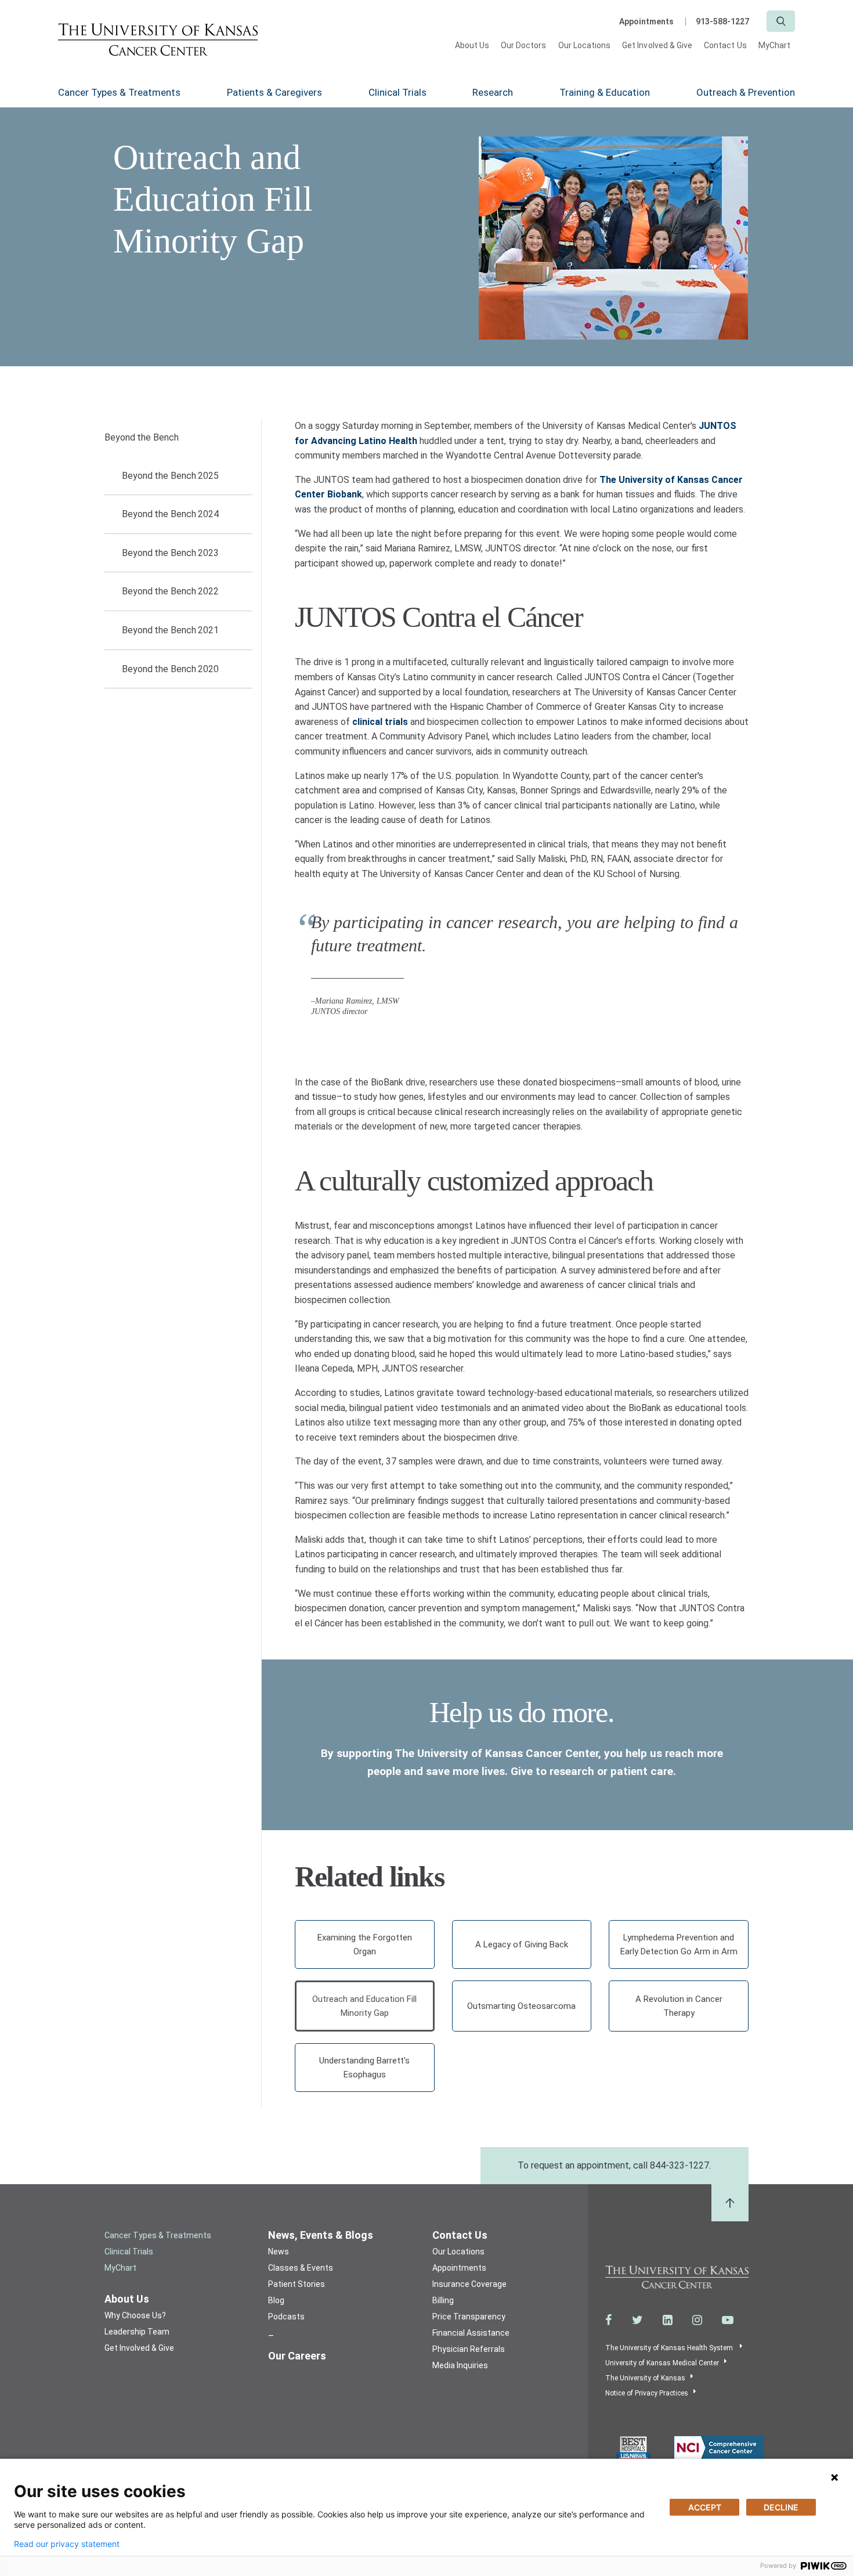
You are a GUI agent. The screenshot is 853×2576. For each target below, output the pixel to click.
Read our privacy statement (67, 2544)
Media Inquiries (460, 2365)
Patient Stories (297, 2284)
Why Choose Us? (135, 2315)
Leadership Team (137, 2332)
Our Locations (585, 45)
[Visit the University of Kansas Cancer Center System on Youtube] (728, 2320)
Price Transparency (469, 2317)
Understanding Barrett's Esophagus (364, 2068)
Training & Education (605, 92)
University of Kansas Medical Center (662, 2363)
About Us (472, 45)
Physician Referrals (469, 2349)
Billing (443, 2300)
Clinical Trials (397, 92)
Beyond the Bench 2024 (170, 514)
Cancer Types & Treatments (119, 92)
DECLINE (781, 2507)
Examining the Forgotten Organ (365, 1944)
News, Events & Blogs (321, 2235)
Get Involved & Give (657, 45)
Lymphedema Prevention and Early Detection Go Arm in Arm (679, 1944)
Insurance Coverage (469, 2284)
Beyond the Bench (141, 437)
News (279, 2252)
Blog (276, 2300)
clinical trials (380, 722)
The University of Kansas (645, 2378)
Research (493, 92)
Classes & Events (301, 2268)
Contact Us (725, 45)
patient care (642, 1771)
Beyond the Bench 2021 (170, 630)
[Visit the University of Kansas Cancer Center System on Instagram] (697, 2320)
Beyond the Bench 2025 (170, 476)
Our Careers (297, 2356)
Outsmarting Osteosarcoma (521, 2006)
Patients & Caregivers (274, 92)
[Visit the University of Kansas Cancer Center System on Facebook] (609, 2320)
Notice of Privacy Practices (647, 2393)
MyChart (774, 45)
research (572, 1771)
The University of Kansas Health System (670, 2348)
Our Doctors (524, 45)
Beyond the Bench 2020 (170, 669)
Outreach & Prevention (746, 92)
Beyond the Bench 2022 (170, 591)
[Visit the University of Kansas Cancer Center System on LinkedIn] (668, 2320)
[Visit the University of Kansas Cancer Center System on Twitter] (637, 2320)
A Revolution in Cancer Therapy (679, 2006)
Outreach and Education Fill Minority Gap (364, 2006)
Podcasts (286, 2317)
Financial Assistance (471, 2333)
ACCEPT (705, 2507)
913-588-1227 (722, 21)
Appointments (646, 21)
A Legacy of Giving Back (522, 1944)
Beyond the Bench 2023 (170, 553)
